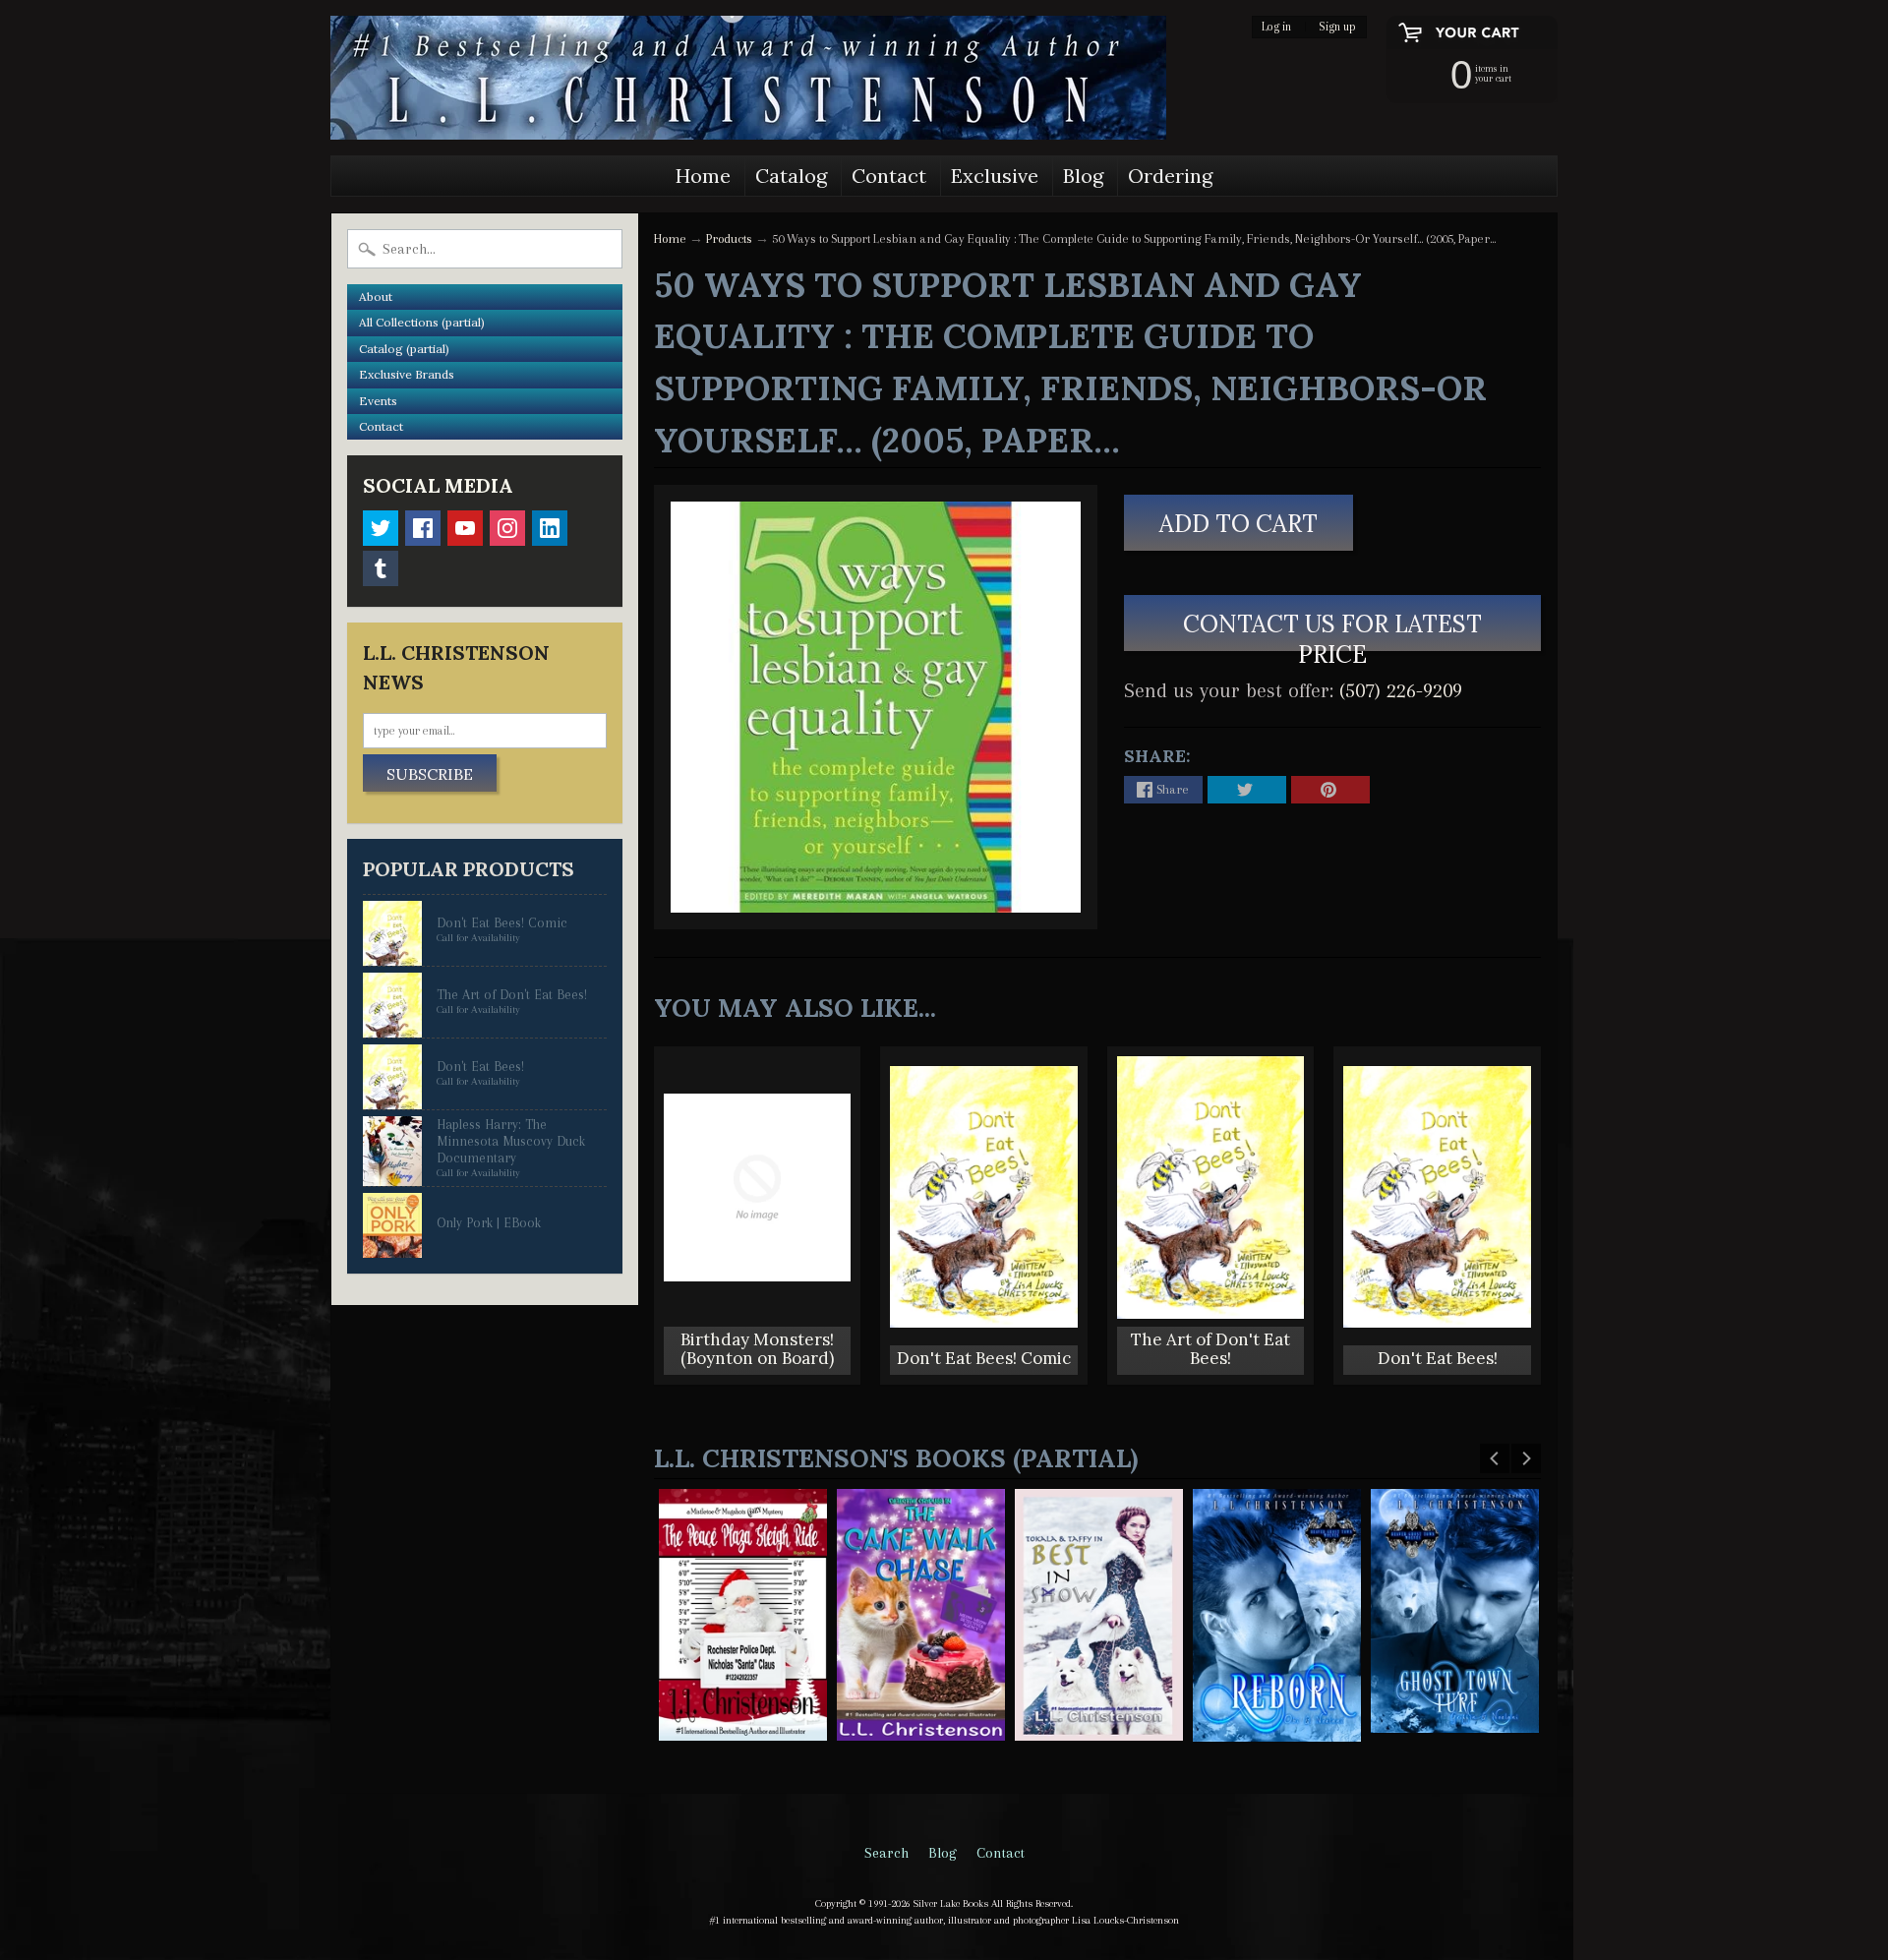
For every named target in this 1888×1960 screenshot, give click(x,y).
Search (886, 1853)
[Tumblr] (381, 568)
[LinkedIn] (550, 528)
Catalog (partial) (404, 349)
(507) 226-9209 (1401, 690)
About (376, 297)
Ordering (1170, 176)
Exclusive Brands (407, 374)
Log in (1276, 27)
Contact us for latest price (1332, 630)
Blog (1083, 176)
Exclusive (995, 176)
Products (729, 238)
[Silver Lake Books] (748, 78)
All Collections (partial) (422, 322)
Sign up (1337, 27)
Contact (889, 176)
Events (378, 401)
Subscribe (430, 774)
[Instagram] (507, 528)
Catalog (791, 176)
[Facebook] (423, 528)
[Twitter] (381, 528)
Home (703, 176)
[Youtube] (465, 528)
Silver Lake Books (951, 1903)
